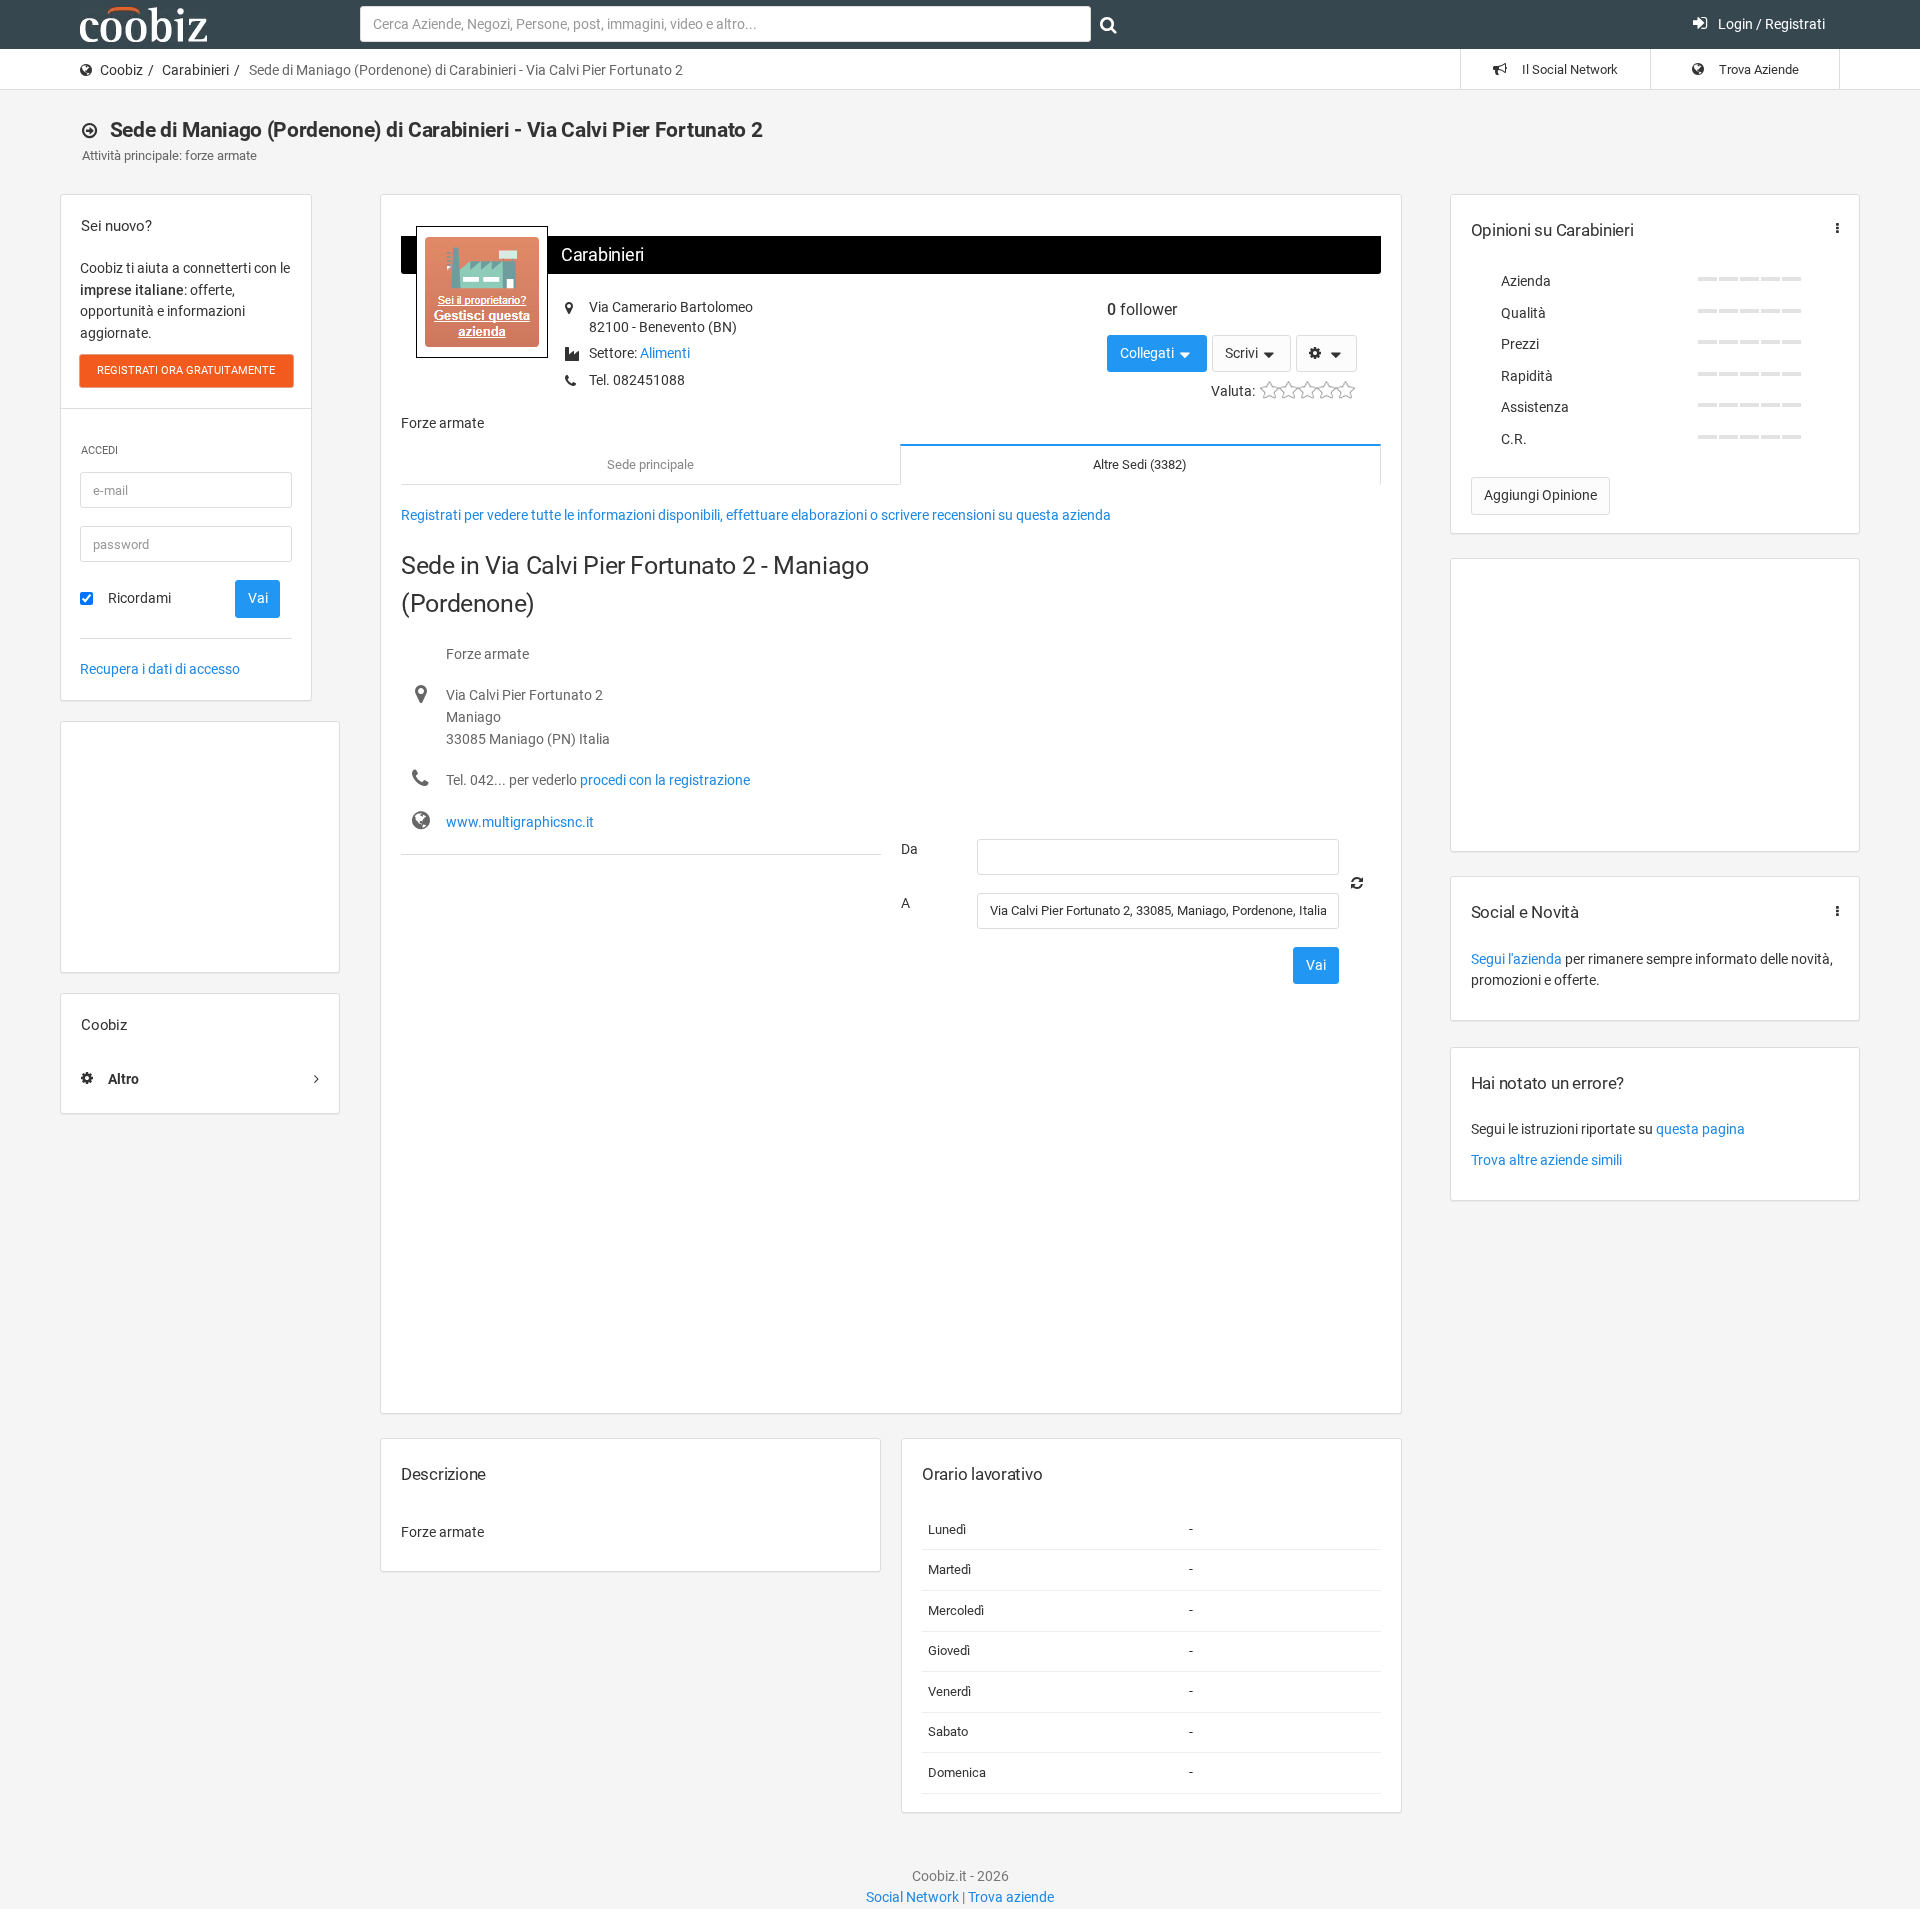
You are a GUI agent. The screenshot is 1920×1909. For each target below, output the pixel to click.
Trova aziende (1011, 1897)
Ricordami (139, 598)
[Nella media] (1307, 390)
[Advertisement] (200, 847)
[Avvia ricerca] (1108, 25)
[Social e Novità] (1833, 911)
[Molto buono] (1326, 390)
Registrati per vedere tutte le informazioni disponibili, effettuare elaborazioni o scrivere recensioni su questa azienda (756, 515)
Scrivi (1243, 353)
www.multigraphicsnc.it (520, 822)
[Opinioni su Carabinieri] (1833, 228)
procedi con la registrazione (665, 780)
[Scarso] (1288, 390)
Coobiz (121, 70)
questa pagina (1700, 1129)
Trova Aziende (1757, 69)
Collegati (1148, 353)
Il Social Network (1568, 69)
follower (1142, 309)
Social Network (912, 1897)
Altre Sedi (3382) (1140, 464)
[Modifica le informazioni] (1326, 354)
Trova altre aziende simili (1546, 1160)
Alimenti (665, 353)
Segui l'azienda (1516, 959)
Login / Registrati (1770, 24)
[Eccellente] (1345, 390)
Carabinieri (195, 70)
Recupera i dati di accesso (160, 669)
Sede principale (650, 464)
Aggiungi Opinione (1540, 495)
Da (909, 849)
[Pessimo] (1269, 390)
